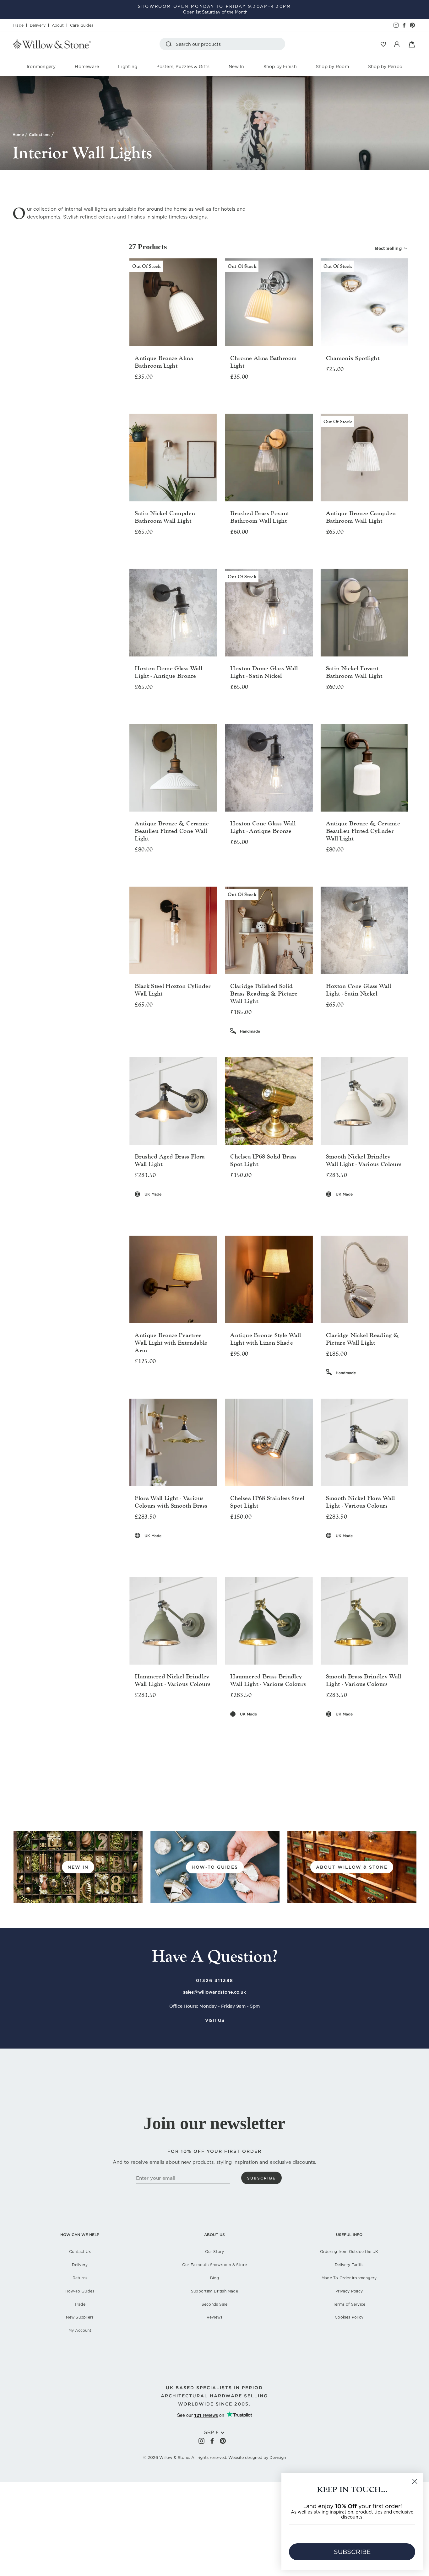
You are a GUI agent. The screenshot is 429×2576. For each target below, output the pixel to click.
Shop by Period (385, 67)
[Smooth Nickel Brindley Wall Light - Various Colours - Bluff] (335, 1209)
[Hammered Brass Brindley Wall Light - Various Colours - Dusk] (256, 1728)
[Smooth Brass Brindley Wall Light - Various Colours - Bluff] (335, 1728)
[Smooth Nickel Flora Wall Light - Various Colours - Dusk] (352, 1550)
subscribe (261, 2178)
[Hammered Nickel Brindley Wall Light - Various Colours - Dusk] (161, 1720)
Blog (215, 2278)
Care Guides (82, 25)
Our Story (215, 2252)
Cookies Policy (349, 2317)
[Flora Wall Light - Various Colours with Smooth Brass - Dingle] (152, 1550)
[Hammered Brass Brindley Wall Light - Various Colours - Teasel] (299, 1728)
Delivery (38, 25)
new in (78, 1867)
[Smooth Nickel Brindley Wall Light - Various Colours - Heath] (369, 1209)
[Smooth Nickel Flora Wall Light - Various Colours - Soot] (386, 1550)
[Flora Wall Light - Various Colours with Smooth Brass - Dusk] (161, 1550)
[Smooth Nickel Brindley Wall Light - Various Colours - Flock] (360, 1209)
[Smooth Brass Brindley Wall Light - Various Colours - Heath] (369, 1728)
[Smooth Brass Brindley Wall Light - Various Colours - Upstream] (364, 1735)
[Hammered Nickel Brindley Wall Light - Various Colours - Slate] (186, 1720)
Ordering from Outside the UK (349, 2252)
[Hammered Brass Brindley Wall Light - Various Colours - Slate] (282, 1728)
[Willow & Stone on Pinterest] (223, 2441)
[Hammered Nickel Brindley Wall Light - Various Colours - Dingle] (152, 1720)
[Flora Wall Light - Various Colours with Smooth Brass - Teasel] (203, 1550)
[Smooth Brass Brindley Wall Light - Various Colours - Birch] (326, 1728)
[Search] (170, 44)
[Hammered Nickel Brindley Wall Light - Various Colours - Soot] (195, 1720)
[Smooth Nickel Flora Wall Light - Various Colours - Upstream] (364, 1557)
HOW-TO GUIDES (215, 1867)
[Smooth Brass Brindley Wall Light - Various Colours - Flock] (360, 1728)
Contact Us (80, 2252)
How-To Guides (80, 2291)
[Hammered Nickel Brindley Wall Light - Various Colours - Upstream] (173, 1728)
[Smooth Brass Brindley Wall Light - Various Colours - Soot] (386, 1728)
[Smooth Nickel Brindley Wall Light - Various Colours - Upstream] (364, 1216)
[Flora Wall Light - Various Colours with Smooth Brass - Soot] (195, 1550)
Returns (80, 2278)
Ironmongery (41, 67)
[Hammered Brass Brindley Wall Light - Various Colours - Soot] (290, 1728)
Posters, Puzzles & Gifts (183, 67)
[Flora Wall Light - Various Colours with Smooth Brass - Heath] (178, 1550)
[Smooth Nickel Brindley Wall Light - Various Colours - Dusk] (352, 1209)
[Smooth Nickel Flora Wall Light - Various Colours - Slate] (377, 1550)
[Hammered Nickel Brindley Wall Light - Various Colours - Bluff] (144, 1720)
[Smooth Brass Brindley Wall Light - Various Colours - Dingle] (343, 1728)
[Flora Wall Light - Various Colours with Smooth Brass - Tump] (212, 1550)
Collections (40, 135)
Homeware (87, 67)
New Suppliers (80, 2317)
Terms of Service (349, 2304)
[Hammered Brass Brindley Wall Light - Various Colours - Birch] (231, 1728)
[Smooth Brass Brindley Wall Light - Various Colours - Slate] (377, 1728)
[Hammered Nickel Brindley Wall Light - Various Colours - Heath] (178, 1720)
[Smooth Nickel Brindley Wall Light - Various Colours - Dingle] (343, 1209)
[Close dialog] (415, 2481)
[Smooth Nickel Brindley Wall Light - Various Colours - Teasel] (394, 1209)
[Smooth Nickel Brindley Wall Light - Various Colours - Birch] (326, 1209)
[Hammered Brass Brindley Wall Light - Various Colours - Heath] (273, 1728)
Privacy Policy (349, 2291)
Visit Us (215, 2020)
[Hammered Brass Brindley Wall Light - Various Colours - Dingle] (248, 1728)
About (58, 25)
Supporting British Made (215, 2291)
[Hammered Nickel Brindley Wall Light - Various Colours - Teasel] (203, 1720)
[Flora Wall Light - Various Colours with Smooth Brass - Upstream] (173, 1557)
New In (236, 67)
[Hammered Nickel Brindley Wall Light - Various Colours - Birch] (135, 1720)
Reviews (215, 2317)
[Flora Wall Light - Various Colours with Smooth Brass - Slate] (186, 1550)
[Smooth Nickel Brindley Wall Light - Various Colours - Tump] (402, 1209)
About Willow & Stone (352, 1867)
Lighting (128, 67)
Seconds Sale (215, 2304)
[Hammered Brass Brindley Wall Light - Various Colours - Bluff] (239, 1728)
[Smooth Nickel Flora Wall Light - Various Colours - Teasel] (394, 1550)
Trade (18, 25)
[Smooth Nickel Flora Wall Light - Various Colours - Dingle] (343, 1550)
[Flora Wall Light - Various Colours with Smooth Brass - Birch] (135, 1550)
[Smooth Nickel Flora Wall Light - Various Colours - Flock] (360, 1550)
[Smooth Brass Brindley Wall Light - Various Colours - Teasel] (394, 1728)
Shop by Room (332, 67)
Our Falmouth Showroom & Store (215, 2265)
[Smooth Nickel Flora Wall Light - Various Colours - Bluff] (335, 1550)
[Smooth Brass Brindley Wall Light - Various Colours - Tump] (402, 1728)
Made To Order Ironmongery (349, 2278)
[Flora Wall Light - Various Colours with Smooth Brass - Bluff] (144, 1550)
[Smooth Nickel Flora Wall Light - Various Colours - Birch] (326, 1550)
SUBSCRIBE (352, 2552)
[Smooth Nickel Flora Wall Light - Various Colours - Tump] (402, 1550)
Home (18, 135)
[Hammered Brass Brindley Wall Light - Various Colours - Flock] (265, 1728)
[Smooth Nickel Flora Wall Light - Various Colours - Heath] (369, 1550)
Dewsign (278, 2457)
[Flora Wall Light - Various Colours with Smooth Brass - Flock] (169, 1550)
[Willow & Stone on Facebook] (212, 2441)
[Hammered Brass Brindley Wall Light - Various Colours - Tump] (307, 1728)
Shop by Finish (280, 67)
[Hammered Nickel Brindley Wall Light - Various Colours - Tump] (212, 1720)
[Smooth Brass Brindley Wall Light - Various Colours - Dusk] (352, 1728)
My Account (80, 2330)
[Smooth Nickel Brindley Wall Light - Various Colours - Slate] (377, 1209)
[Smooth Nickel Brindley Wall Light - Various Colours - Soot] (386, 1209)
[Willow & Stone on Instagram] (201, 2441)
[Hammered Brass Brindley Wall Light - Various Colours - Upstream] (269, 1735)
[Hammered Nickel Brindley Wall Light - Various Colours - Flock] (169, 1720)
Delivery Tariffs (349, 2265)
